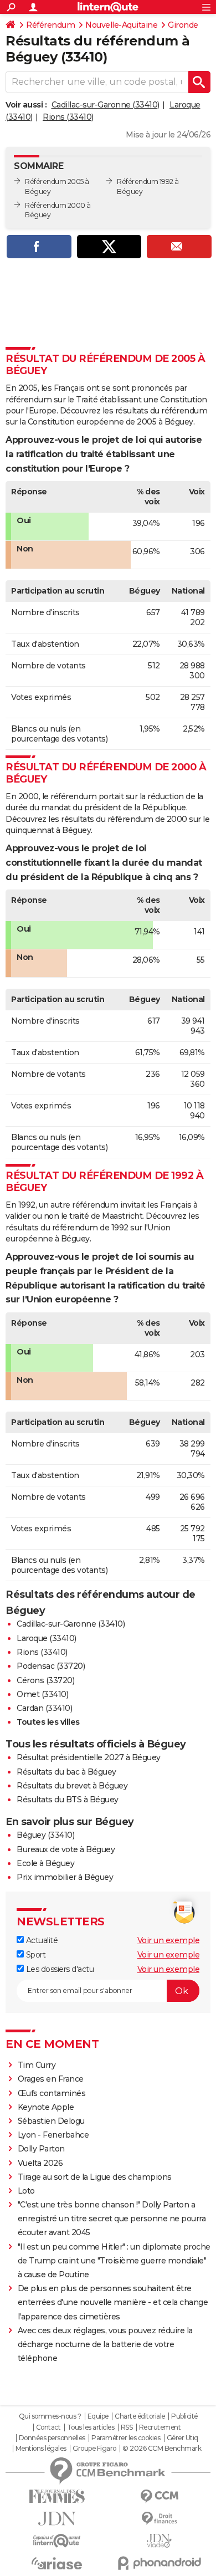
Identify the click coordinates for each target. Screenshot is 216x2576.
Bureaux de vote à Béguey (66, 1849)
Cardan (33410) (44, 1708)
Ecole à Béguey (45, 1863)
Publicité (184, 2416)
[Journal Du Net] (57, 2519)
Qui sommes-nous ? (50, 2416)
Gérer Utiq (182, 2438)
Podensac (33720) (51, 1666)
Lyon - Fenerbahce (53, 2135)
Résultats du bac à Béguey (66, 1772)
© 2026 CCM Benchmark (162, 2449)
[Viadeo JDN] (159, 2541)
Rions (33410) (68, 117)
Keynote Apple (46, 2107)
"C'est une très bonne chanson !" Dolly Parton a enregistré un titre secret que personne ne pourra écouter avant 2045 (112, 2219)
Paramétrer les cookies (126, 2438)
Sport (35, 1955)
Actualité (41, 1940)
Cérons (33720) (45, 1680)
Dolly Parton (41, 2149)
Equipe (98, 2416)
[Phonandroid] (159, 2563)
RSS (127, 2427)
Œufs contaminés (52, 2093)
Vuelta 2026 (40, 2163)
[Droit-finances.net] (159, 2519)
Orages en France (51, 2079)
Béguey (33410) (45, 1835)
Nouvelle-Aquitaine (121, 25)
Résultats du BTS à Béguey (68, 1800)
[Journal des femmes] (57, 2496)
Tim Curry (37, 2065)
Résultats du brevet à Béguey (72, 1786)
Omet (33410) (42, 1694)
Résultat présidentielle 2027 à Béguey (89, 1757)
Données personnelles (52, 2438)
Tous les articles (91, 2427)
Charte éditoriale (140, 2416)
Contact (48, 2427)
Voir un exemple (169, 1940)
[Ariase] (57, 2563)
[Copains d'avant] (57, 2541)
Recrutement (160, 2427)
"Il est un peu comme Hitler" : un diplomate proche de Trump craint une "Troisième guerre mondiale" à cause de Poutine (114, 2261)
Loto (26, 2191)
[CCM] (159, 2496)
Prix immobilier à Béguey (65, 1877)
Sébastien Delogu (51, 2121)
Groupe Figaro (94, 2449)
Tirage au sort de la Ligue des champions (95, 2177)
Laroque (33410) (47, 1638)
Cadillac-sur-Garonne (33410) (106, 105)
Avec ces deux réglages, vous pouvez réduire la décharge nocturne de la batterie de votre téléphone (105, 2344)
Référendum (50, 25)
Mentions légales (41, 2449)
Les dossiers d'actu (59, 1969)
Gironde (183, 25)
